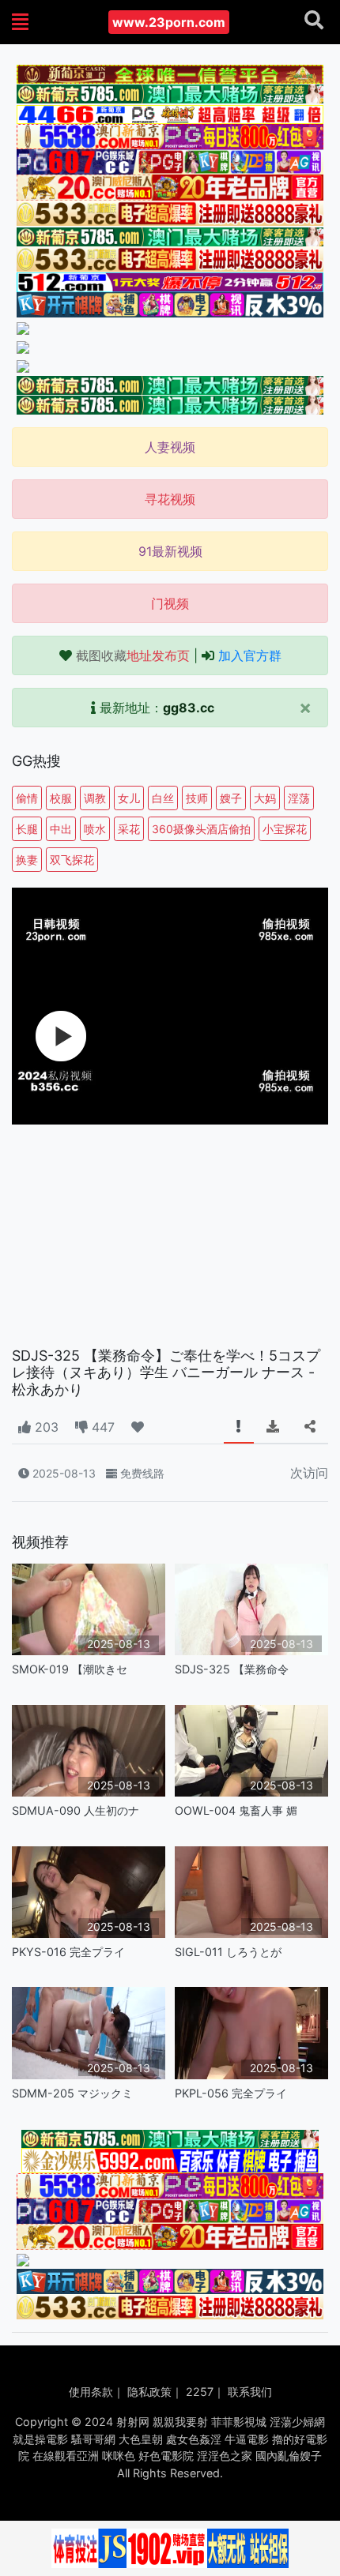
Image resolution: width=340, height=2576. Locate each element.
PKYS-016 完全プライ (68, 1952)
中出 (61, 829)
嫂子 (231, 798)
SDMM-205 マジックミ (72, 2093)
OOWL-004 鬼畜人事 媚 (236, 1810)
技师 (197, 798)
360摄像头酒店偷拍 (201, 829)
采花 (129, 829)
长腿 (27, 829)
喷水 (95, 829)
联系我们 (250, 2392)
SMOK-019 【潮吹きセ (70, 1669)
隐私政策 (149, 2392)
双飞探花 (72, 860)
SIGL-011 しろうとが (228, 1952)
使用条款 (91, 2392)
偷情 (27, 798)
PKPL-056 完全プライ (231, 2093)
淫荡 (299, 798)
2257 (200, 2392)
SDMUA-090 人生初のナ (76, 1810)
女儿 (129, 798)
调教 (95, 798)
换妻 (27, 860)
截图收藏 (133, 655)
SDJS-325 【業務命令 (232, 1669)
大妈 (265, 798)
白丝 (163, 798)
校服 (61, 798)
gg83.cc (189, 708)
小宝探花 (285, 829)
